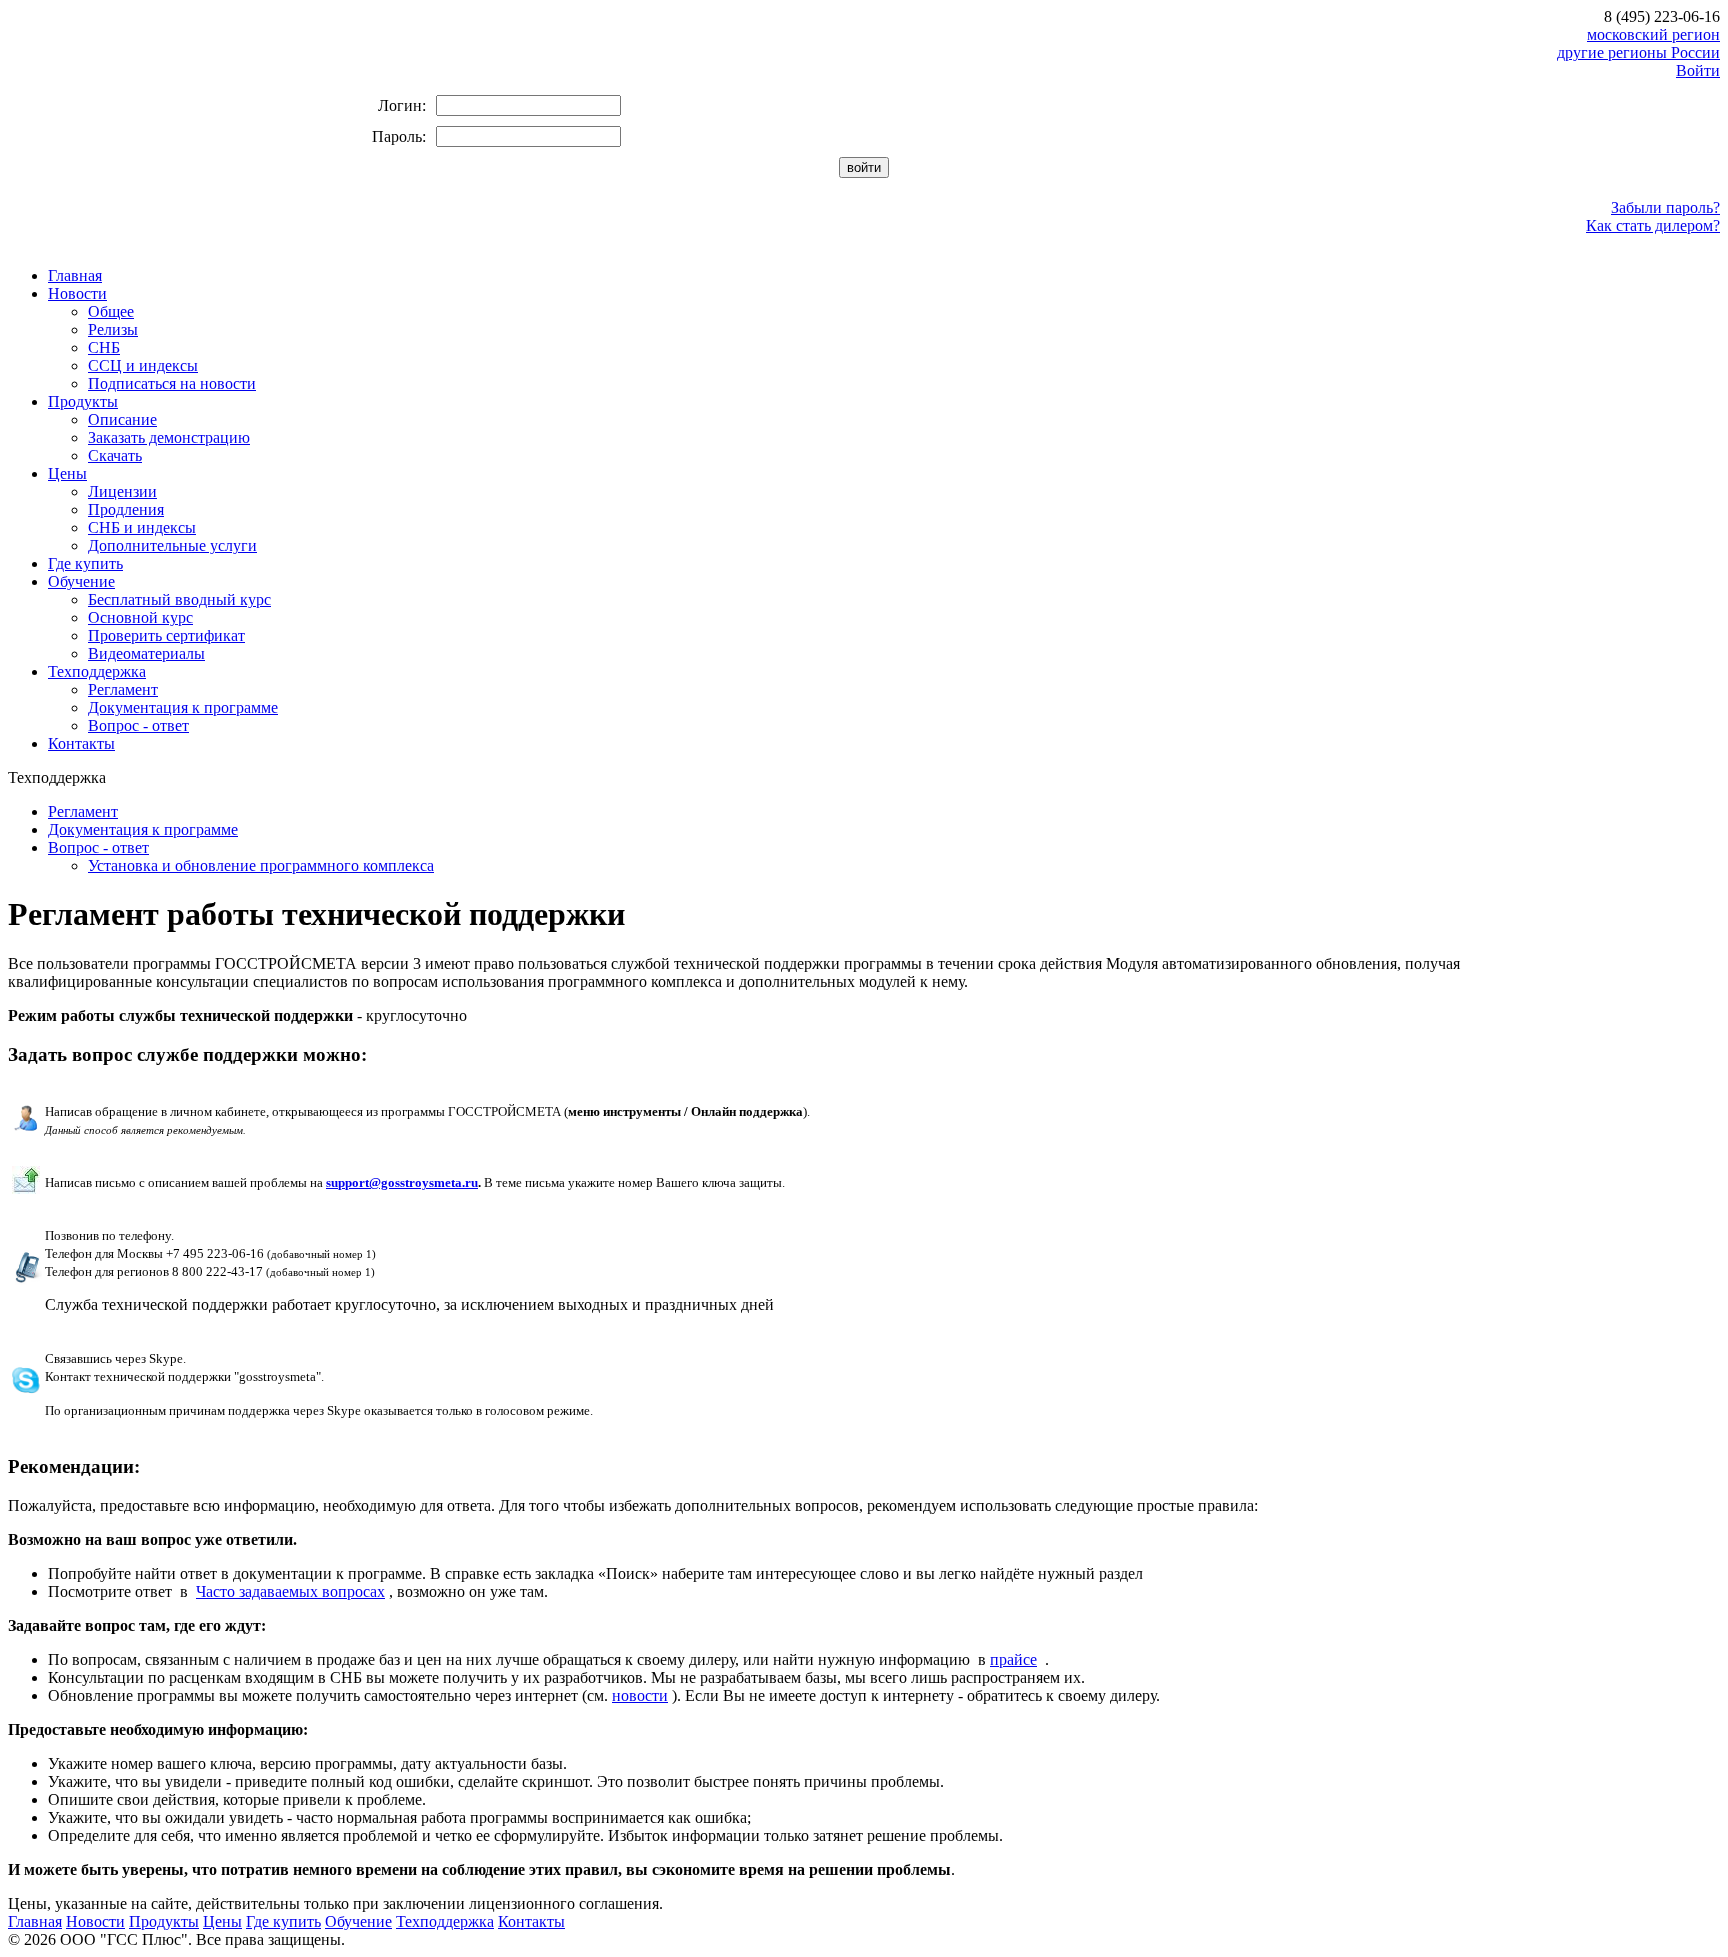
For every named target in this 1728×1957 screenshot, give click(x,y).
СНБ (104, 347)
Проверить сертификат (166, 635)
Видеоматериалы (146, 653)
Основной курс (140, 617)
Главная (75, 275)
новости (640, 1695)
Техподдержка (97, 671)
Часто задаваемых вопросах (290, 1591)
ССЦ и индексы (143, 365)
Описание (122, 419)
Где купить (85, 563)
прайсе (1013, 1659)
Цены (67, 473)
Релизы (113, 329)
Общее (111, 311)
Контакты (81, 743)
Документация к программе (183, 707)
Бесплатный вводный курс (179, 599)
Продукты (83, 401)
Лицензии (122, 491)
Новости (77, 293)
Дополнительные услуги (172, 545)
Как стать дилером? (1653, 225)
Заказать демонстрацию (169, 437)
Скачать (115, 455)
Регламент (123, 689)
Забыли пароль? (1665, 207)
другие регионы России (1638, 52)
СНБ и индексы (142, 527)
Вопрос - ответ (138, 725)
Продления (126, 509)
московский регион (1653, 34)
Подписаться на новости (172, 383)
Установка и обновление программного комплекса (261, 865)
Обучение (81, 581)
